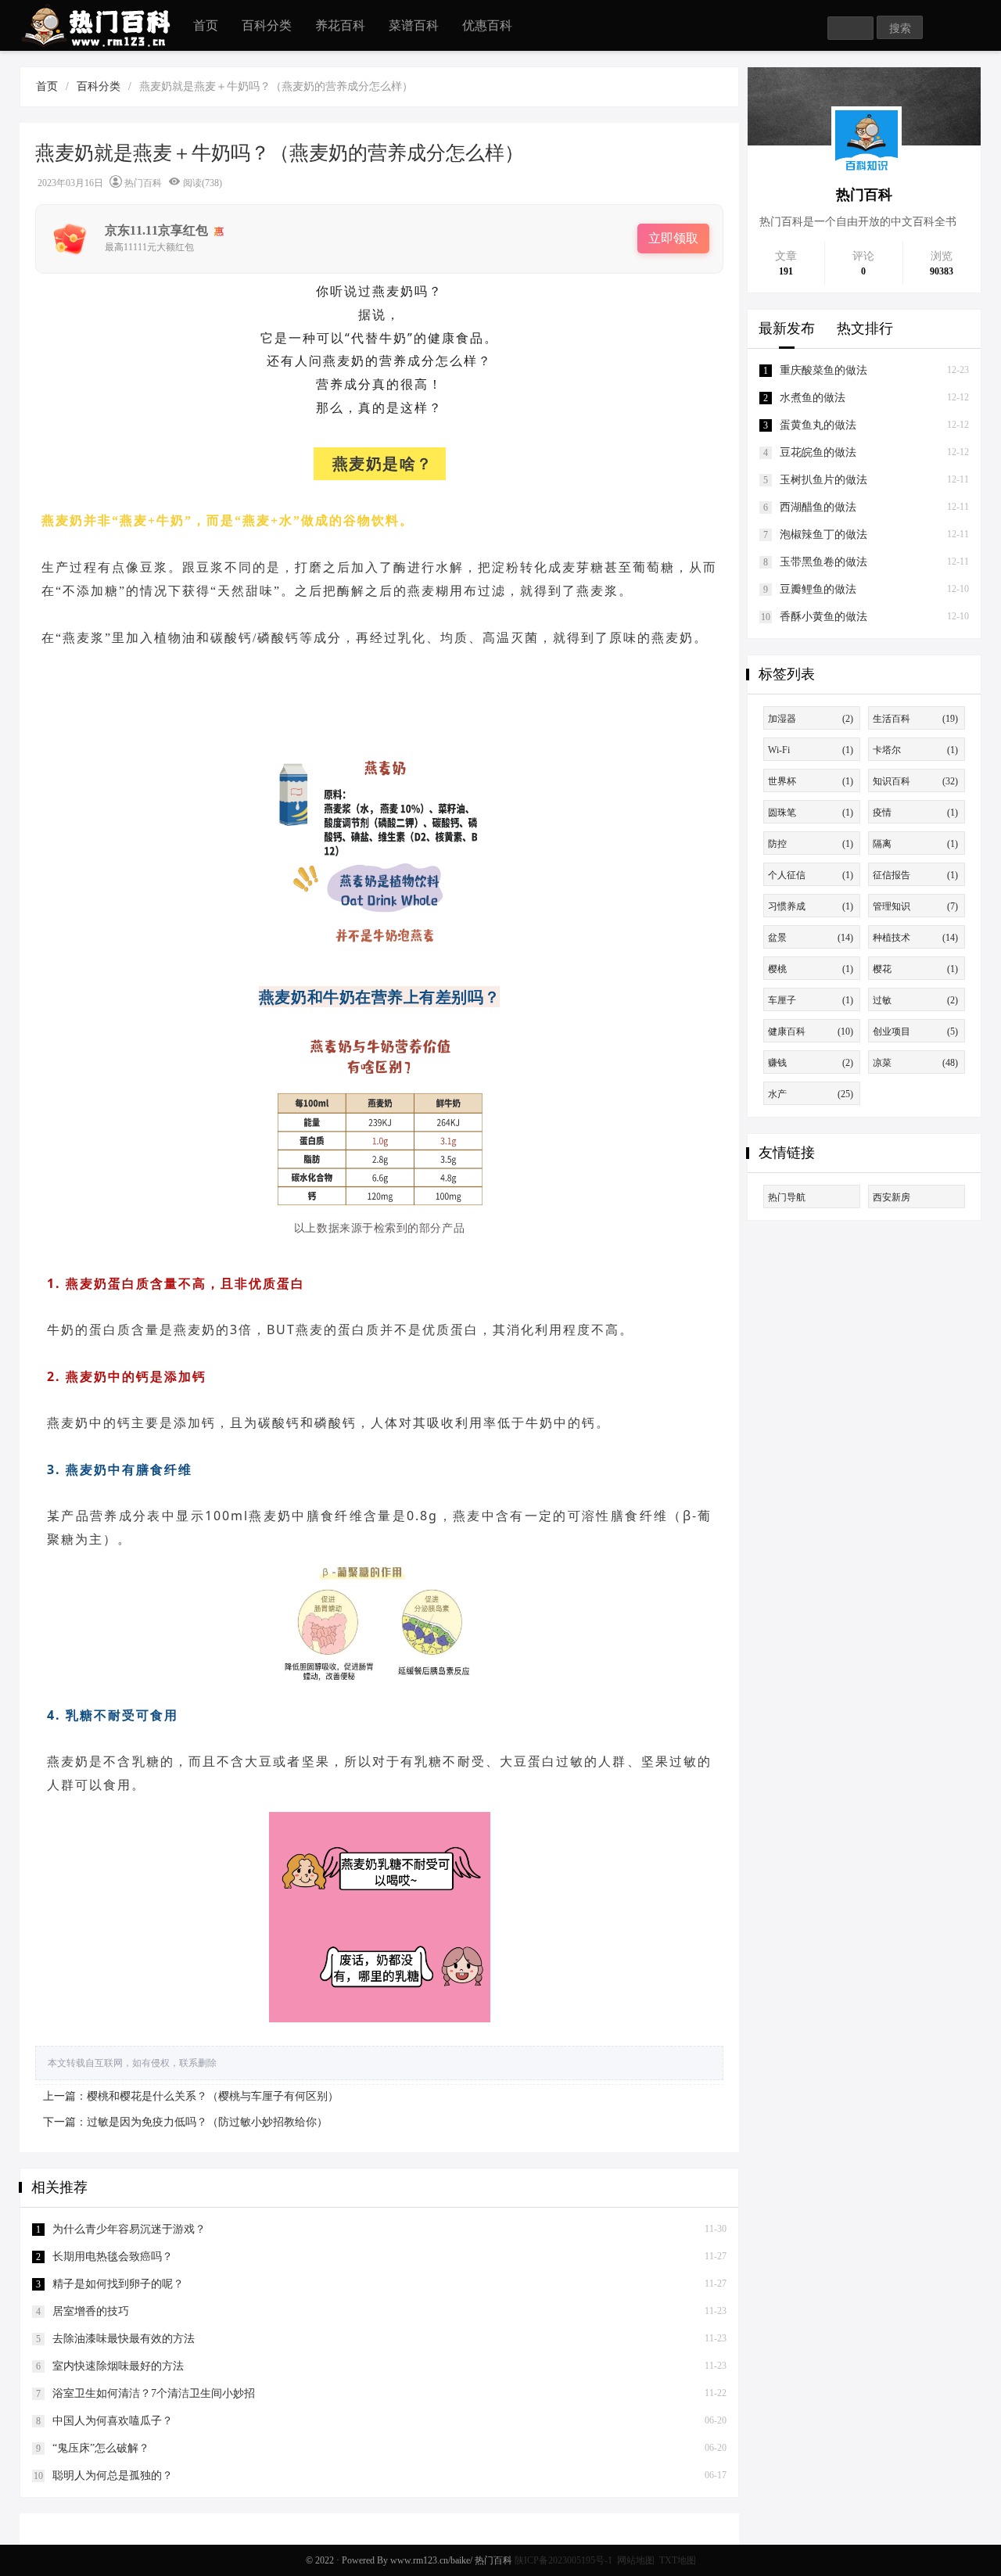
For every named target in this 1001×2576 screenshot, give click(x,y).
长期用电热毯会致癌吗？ (113, 2257)
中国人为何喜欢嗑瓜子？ (113, 2421)
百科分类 (267, 25)
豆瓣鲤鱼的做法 (818, 589)
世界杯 (811, 781)
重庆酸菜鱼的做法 (823, 370)
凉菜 (915, 1063)
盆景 (811, 938)
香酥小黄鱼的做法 (823, 617)
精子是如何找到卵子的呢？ (118, 2284)
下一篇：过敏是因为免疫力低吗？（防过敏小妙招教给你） (185, 2122)
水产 (811, 1094)
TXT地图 (678, 2560)
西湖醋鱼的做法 (818, 507)
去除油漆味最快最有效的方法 (124, 2339)
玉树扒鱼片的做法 (823, 480)
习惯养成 (811, 906)
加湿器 (811, 719)
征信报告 (915, 875)
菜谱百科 (414, 25)
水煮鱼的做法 (813, 398)
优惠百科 (487, 25)
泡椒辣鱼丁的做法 (823, 535)
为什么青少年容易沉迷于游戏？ (129, 2229)
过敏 (915, 1000)
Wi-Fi (811, 750)
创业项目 (915, 1031)
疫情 (915, 813)
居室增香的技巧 (91, 2311)
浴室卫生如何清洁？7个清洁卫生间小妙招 (154, 2393)
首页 (206, 25)
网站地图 (636, 2560)
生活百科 (915, 719)
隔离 (915, 844)
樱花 (915, 969)
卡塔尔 (915, 750)
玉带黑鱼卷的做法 (823, 562)
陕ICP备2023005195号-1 (563, 2560)
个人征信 (811, 875)
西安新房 (892, 1197)
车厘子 (811, 1000)
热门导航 (787, 1197)
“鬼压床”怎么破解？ (101, 2448)
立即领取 (673, 238)
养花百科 (340, 25)
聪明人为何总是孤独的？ (113, 2476)
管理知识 (915, 906)
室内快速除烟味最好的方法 (118, 2366)
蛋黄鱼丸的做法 (818, 425)
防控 (811, 844)
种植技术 (915, 938)
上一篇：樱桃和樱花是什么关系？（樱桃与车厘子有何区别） (191, 2096)
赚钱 (811, 1063)
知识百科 (915, 781)
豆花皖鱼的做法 (818, 452)
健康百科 (811, 1031)
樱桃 (811, 969)
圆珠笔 (811, 813)
